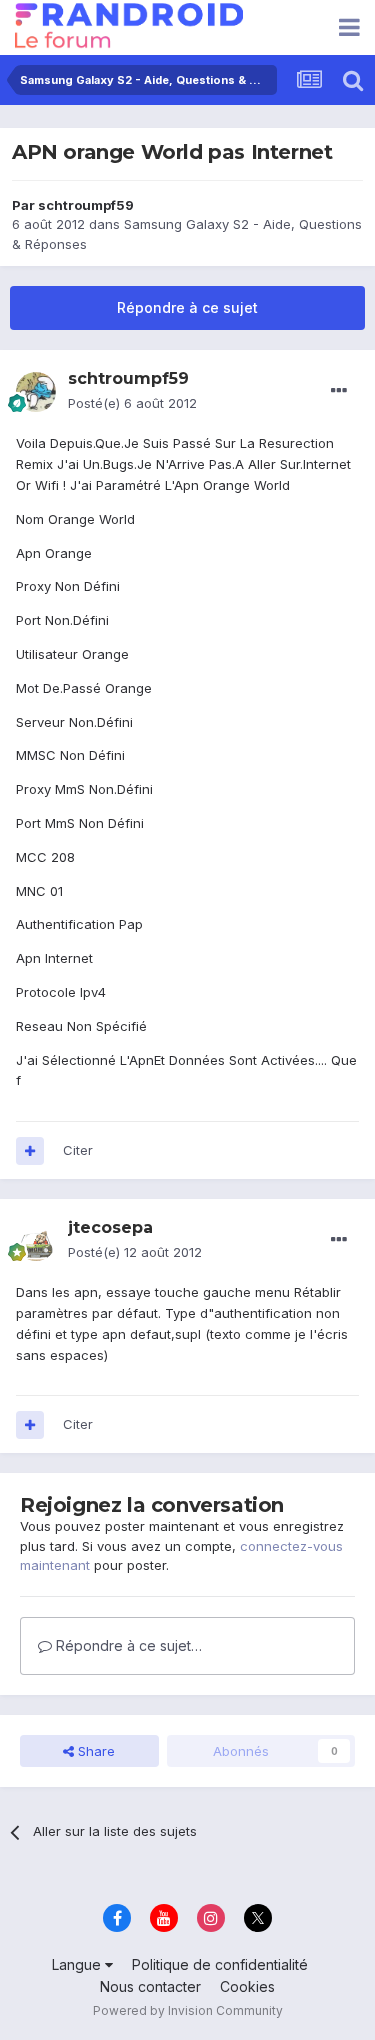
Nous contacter (150, 1986)
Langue (78, 1964)
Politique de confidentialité (220, 1964)
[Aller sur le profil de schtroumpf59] (36, 392)
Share (94, 1751)
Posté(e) (132, 403)
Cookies (247, 1986)
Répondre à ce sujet (187, 307)
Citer (78, 1150)
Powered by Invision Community (188, 2010)
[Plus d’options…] (339, 391)
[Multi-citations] (30, 1151)
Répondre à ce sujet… (127, 1645)
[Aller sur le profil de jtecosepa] (36, 1241)
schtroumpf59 (86, 205)
